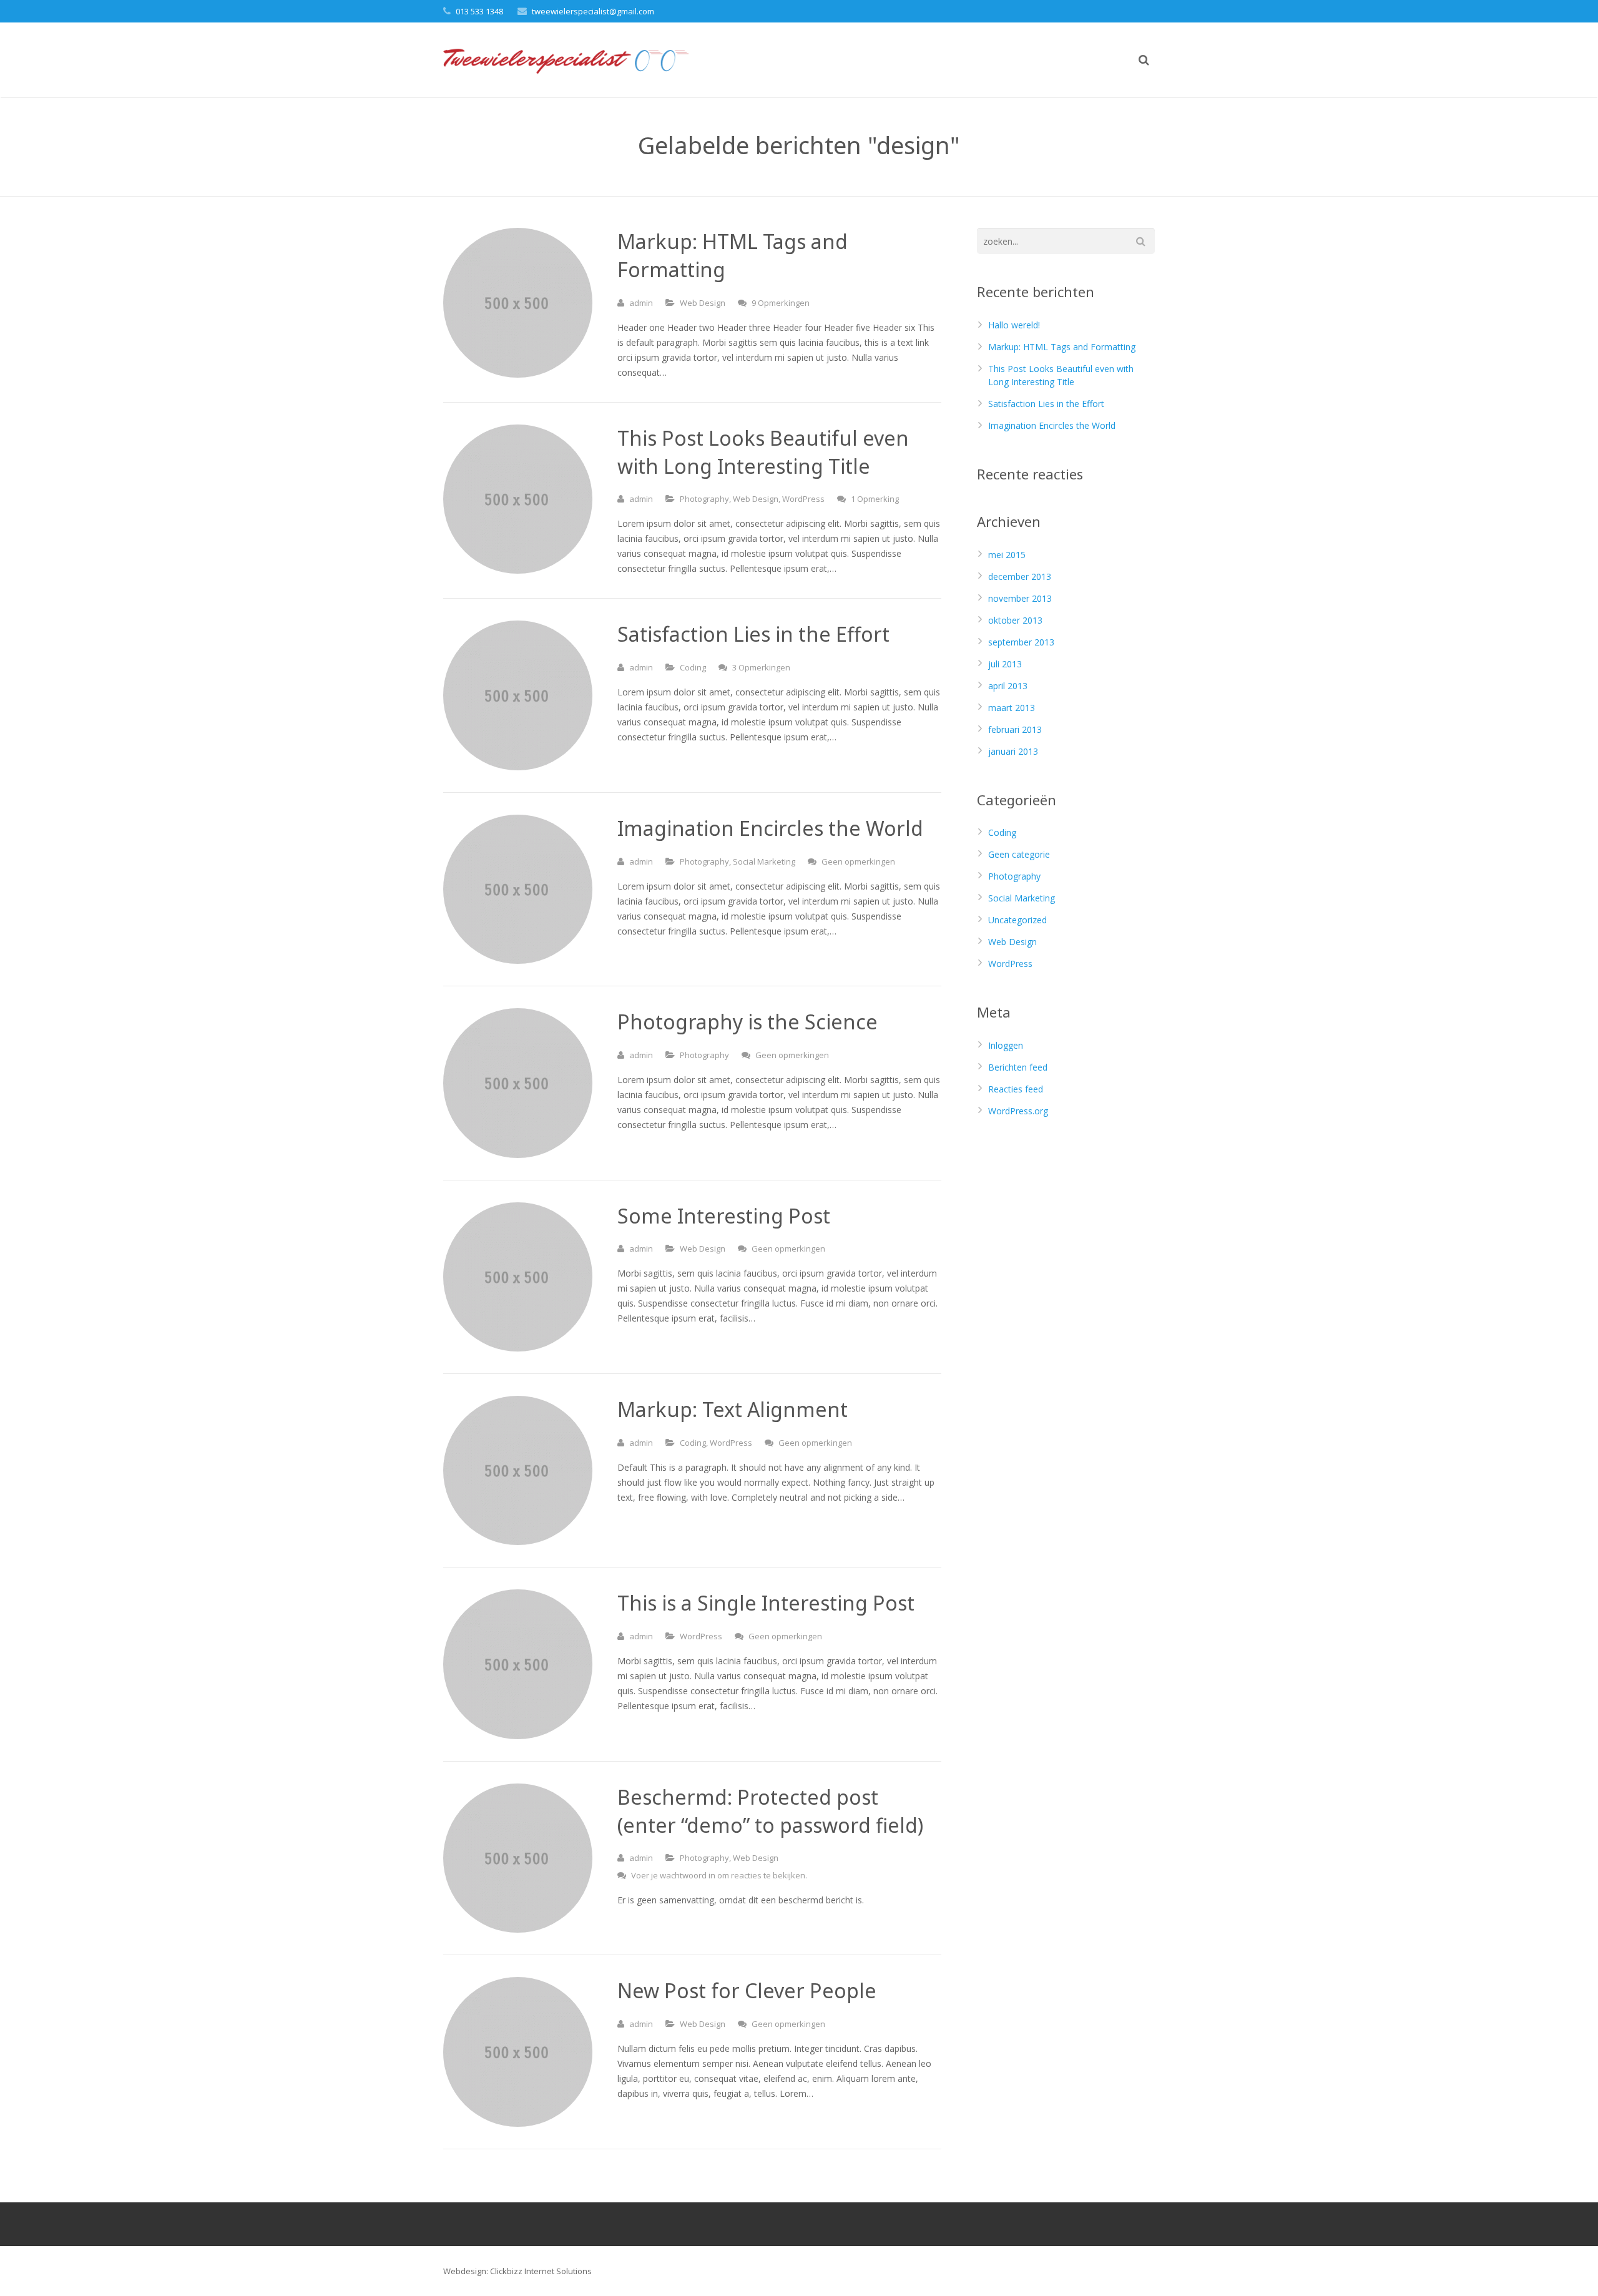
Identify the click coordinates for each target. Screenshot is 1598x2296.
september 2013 (1021, 642)
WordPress (803, 499)
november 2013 (1020, 598)
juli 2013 (1005, 664)
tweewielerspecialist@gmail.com (593, 11)
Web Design (703, 303)
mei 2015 (1007, 555)
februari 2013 (1015, 729)
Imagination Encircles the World (1052, 425)
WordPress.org (1018, 1111)
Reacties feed (1016, 1089)
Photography (704, 499)
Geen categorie (1019, 854)
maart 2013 (1012, 708)
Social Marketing (764, 861)
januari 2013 (1013, 751)
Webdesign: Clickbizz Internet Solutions (517, 2271)
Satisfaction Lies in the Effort (1046, 404)
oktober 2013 (1015, 620)
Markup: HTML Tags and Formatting (1062, 347)
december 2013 (1020, 576)
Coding (693, 667)
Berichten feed (1018, 1067)
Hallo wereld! (1014, 325)
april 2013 (1008, 686)
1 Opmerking (875, 499)
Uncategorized (1017, 920)
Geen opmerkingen (858, 861)
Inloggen (1006, 1045)
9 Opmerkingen (781, 303)
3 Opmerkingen (761, 667)
